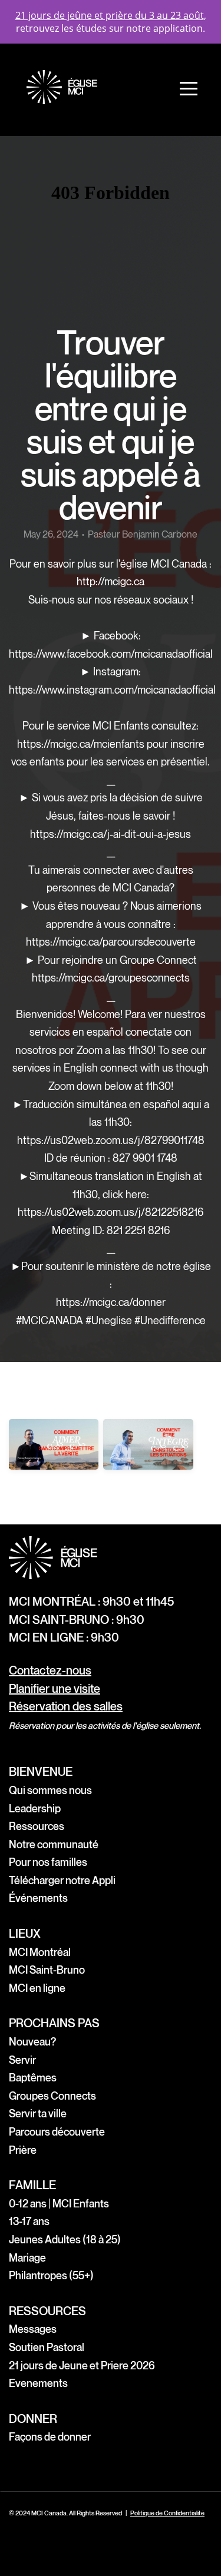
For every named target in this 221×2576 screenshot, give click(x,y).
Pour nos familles (48, 1863)
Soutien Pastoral (47, 2348)
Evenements (38, 2384)
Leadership (35, 1809)
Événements (38, 1899)
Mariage (27, 2258)
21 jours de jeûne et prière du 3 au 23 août (110, 15)
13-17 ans (29, 2222)
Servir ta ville (38, 2114)
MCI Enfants (83, 2204)
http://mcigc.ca (111, 582)
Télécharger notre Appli (62, 1881)
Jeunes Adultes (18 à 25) (65, 2240)
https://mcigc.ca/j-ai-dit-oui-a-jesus (111, 835)
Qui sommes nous (50, 1791)
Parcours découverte (57, 2132)
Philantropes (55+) (51, 2276)
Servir (22, 2061)
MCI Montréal (40, 1953)
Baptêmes (33, 2078)
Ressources (37, 1827)
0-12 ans (28, 2204)
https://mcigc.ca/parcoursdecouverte (111, 942)
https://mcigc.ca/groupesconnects (111, 978)
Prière (23, 2151)
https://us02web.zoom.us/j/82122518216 (111, 1213)
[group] (54, 1460)
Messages (33, 2330)
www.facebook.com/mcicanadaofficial (127, 654)
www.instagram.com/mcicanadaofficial (129, 690)
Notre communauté (54, 1845)
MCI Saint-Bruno (47, 1970)
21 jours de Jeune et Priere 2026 (82, 2366)
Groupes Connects (52, 2096)
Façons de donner (50, 2437)
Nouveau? (32, 2042)
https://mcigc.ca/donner (111, 1303)
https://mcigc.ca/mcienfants (81, 745)
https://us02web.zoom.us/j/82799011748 (111, 1141)
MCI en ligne (37, 1989)
